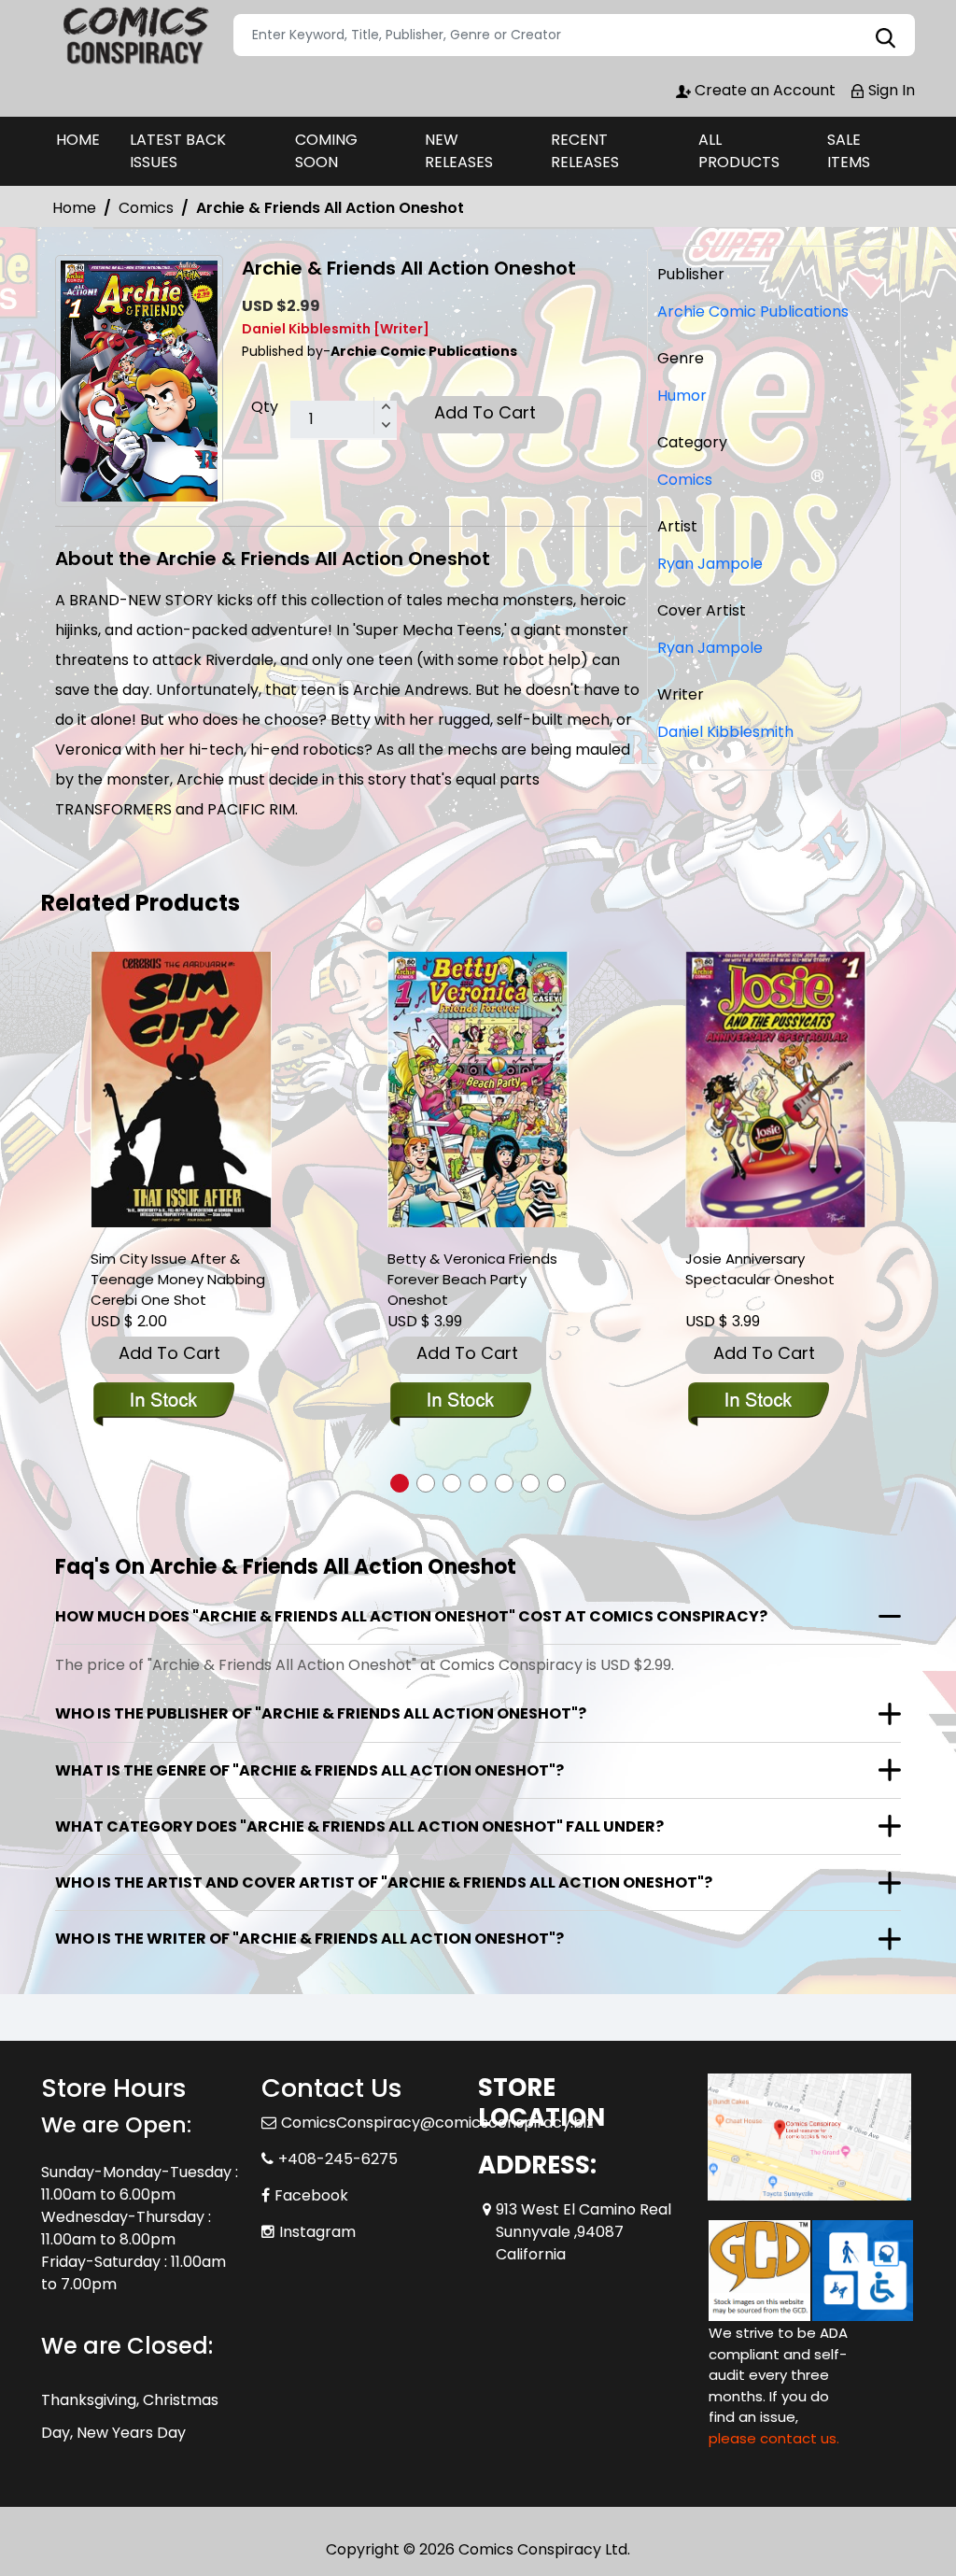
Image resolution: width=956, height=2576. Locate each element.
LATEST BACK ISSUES (178, 151)
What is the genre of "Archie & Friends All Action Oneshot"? (309, 1770)
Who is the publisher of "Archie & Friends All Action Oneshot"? (321, 1713)
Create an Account (763, 90)
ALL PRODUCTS (739, 151)
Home (74, 208)
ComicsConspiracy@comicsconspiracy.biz (437, 2123)
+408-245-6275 (338, 2159)
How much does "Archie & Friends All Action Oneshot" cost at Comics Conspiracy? (411, 1616)
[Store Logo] (134, 35)
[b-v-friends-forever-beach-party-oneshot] (478, 1090)
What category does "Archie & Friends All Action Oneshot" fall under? (359, 1826)
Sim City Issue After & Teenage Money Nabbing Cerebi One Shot (178, 1279)
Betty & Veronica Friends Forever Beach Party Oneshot (472, 1279)
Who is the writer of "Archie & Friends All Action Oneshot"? (309, 1939)
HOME (78, 140)
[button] (400, 1483)
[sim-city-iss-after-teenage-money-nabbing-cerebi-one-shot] (181, 1090)
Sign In (890, 90)
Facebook (311, 2195)
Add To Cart (485, 412)
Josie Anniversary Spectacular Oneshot (760, 1269)
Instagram (317, 2232)
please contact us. (774, 2438)
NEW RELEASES (459, 151)
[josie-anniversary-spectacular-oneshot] (776, 1090)
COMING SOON (326, 151)
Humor (682, 396)
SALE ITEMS (849, 151)
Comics (146, 208)
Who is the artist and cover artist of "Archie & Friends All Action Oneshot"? (384, 1882)
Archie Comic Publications (753, 311)
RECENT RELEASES (585, 151)
